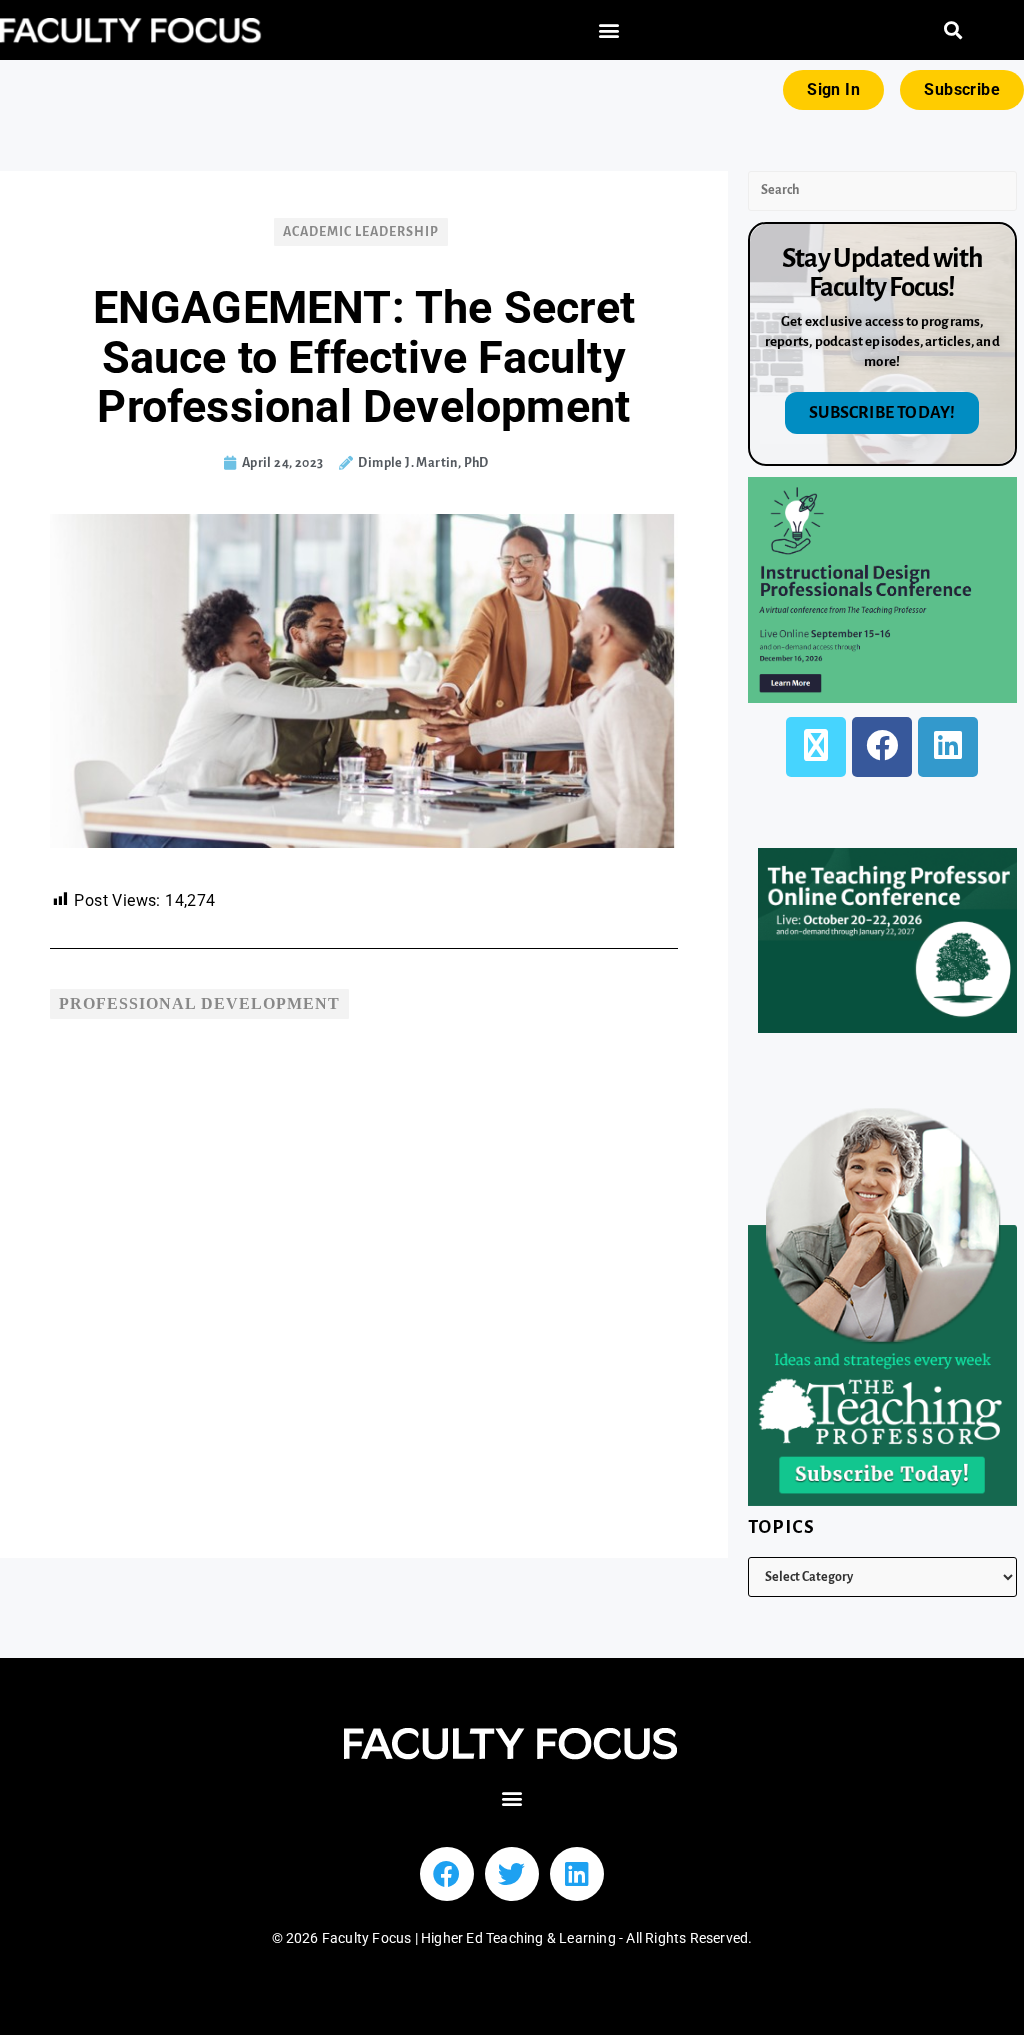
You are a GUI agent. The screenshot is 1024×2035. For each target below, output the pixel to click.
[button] (608, 30)
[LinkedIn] (948, 747)
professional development (199, 1003)
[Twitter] (512, 1874)
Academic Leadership (361, 232)
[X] (816, 747)
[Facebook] (882, 747)
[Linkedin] (577, 1874)
